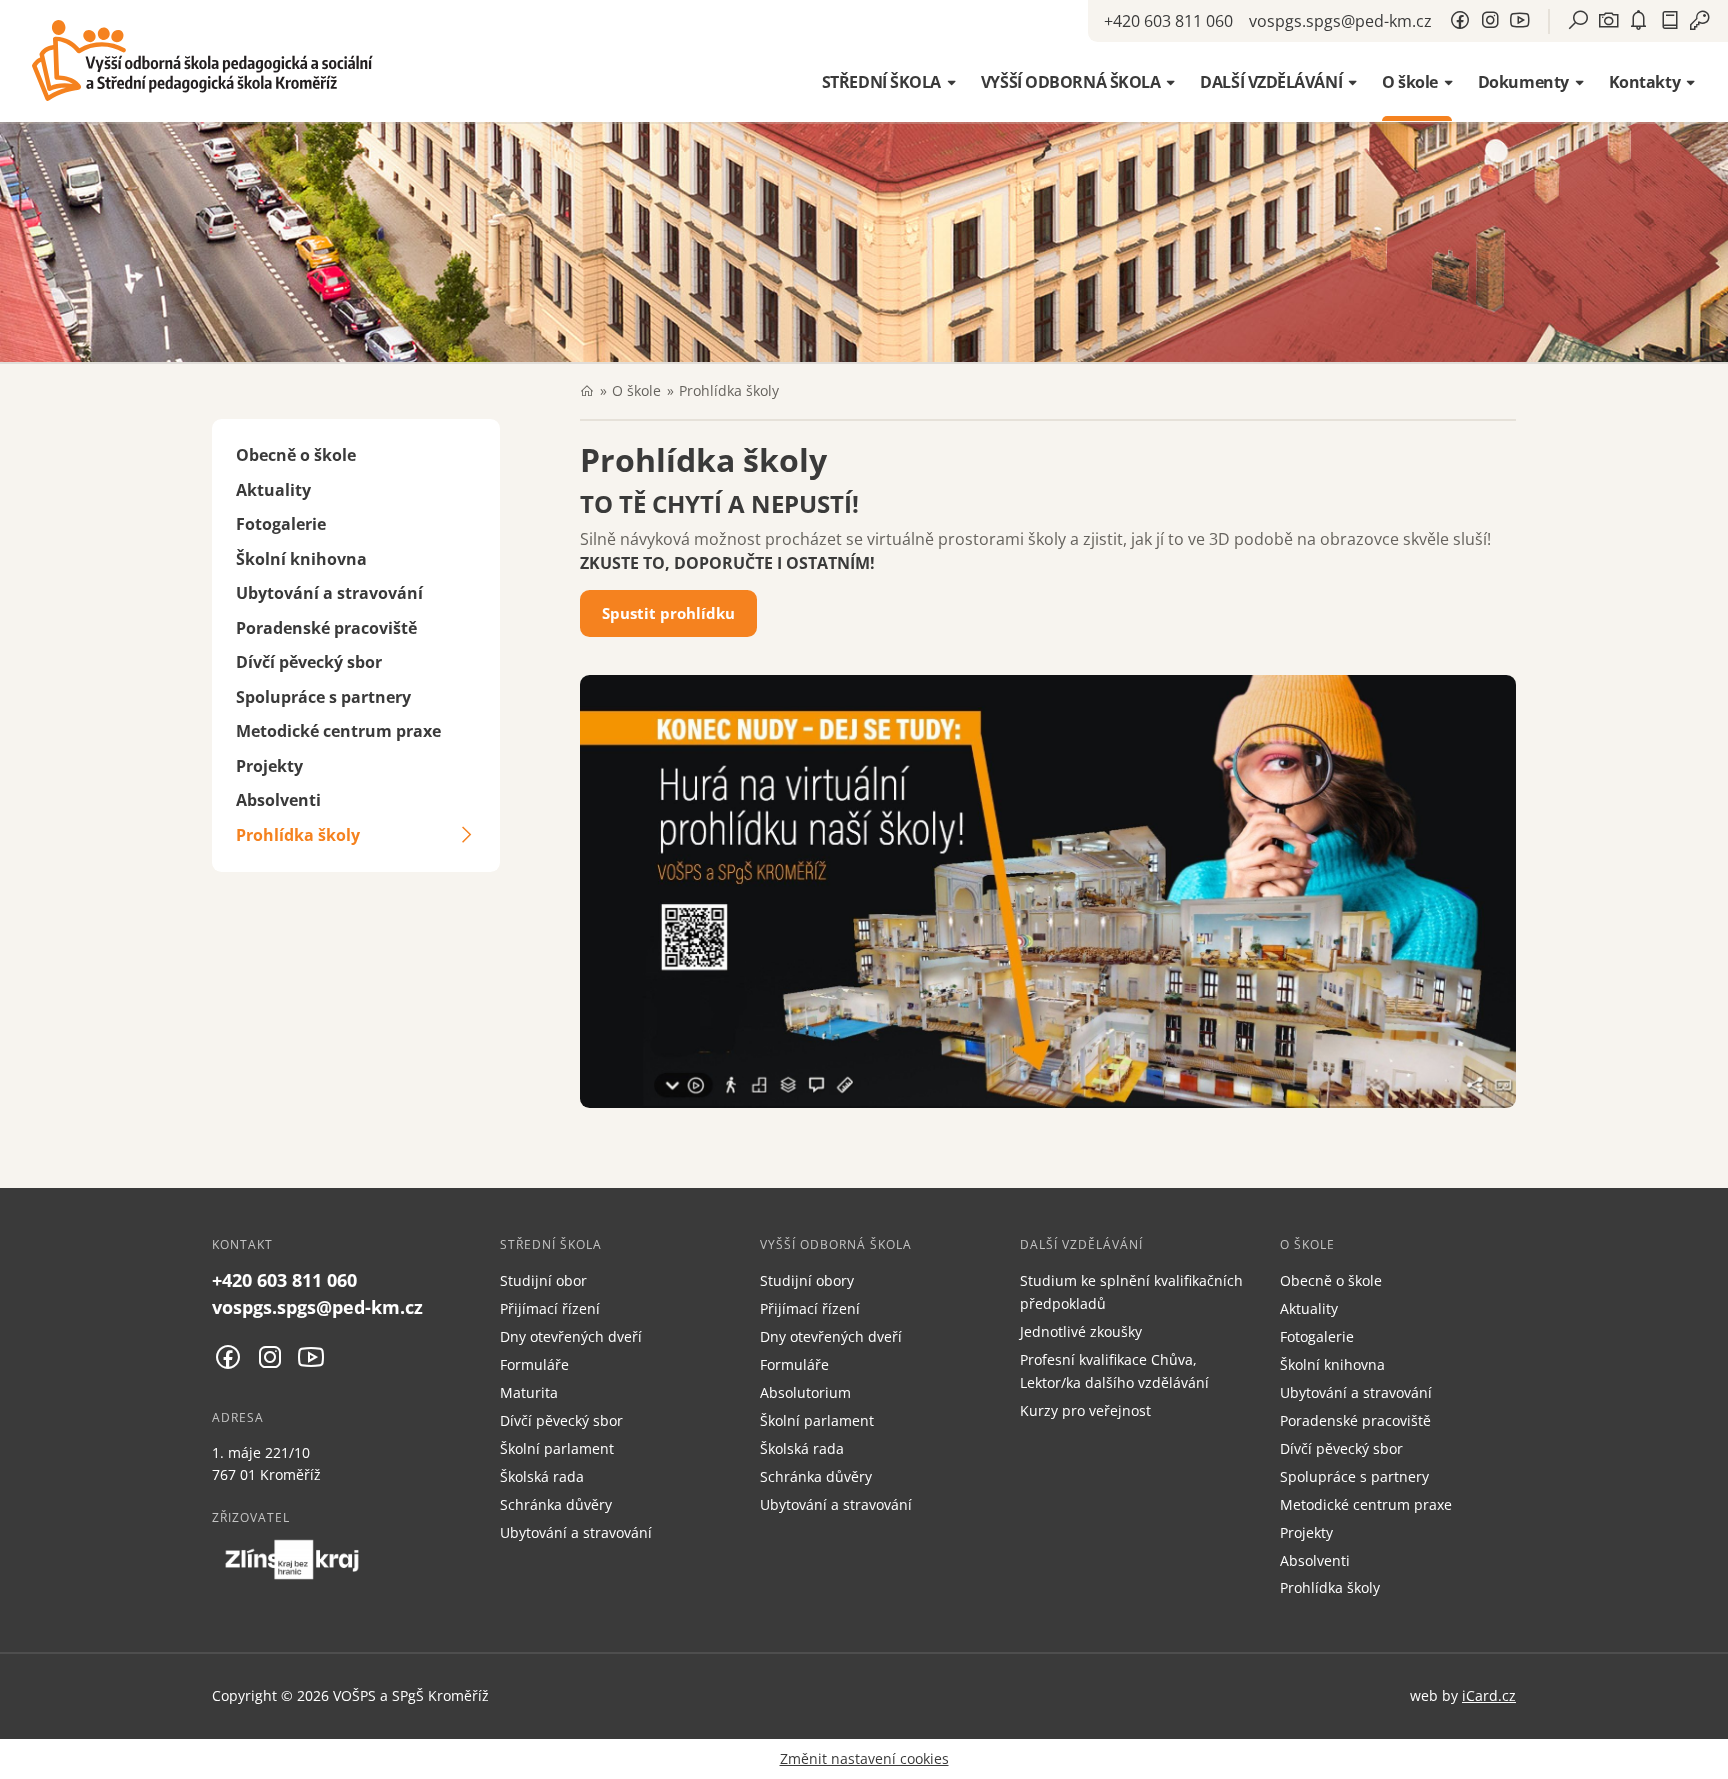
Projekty (269, 766)
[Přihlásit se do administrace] (1708, 1759)
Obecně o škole (296, 455)
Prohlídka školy (298, 835)
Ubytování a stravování (329, 593)
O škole (636, 390)
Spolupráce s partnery (323, 697)
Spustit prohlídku (668, 613)
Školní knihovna (301, 559)
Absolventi (278, 800)
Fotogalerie (281, 524)
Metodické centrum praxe (338, 731)
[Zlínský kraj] (292, 1559)
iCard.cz (1489, 1695)
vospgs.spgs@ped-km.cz (1340, 21)
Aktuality (273, 490)
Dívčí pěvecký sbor (309, 662)
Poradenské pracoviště (326, 628)
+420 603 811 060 (1168, 21)
